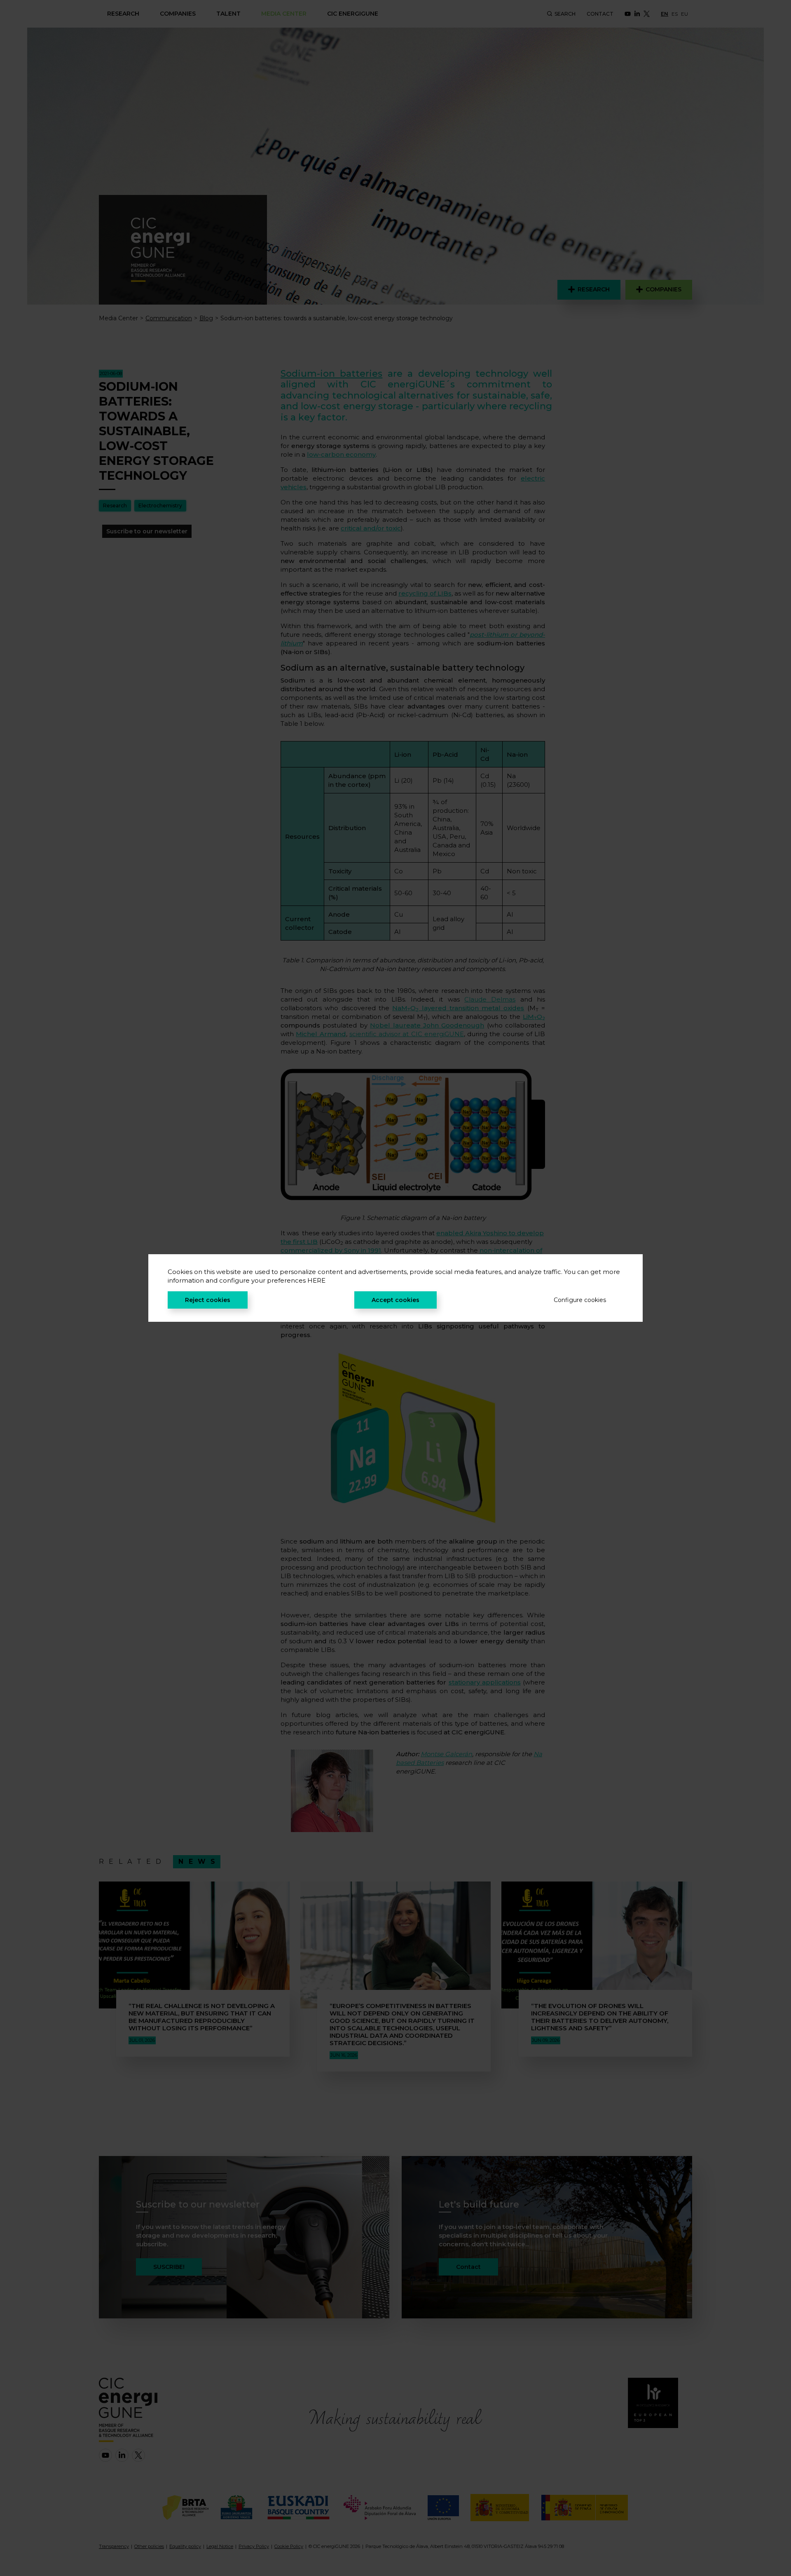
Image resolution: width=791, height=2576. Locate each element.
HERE (316, 1280)
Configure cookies (580, 1300)
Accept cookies (395, 1300)
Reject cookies (208, 1300)
